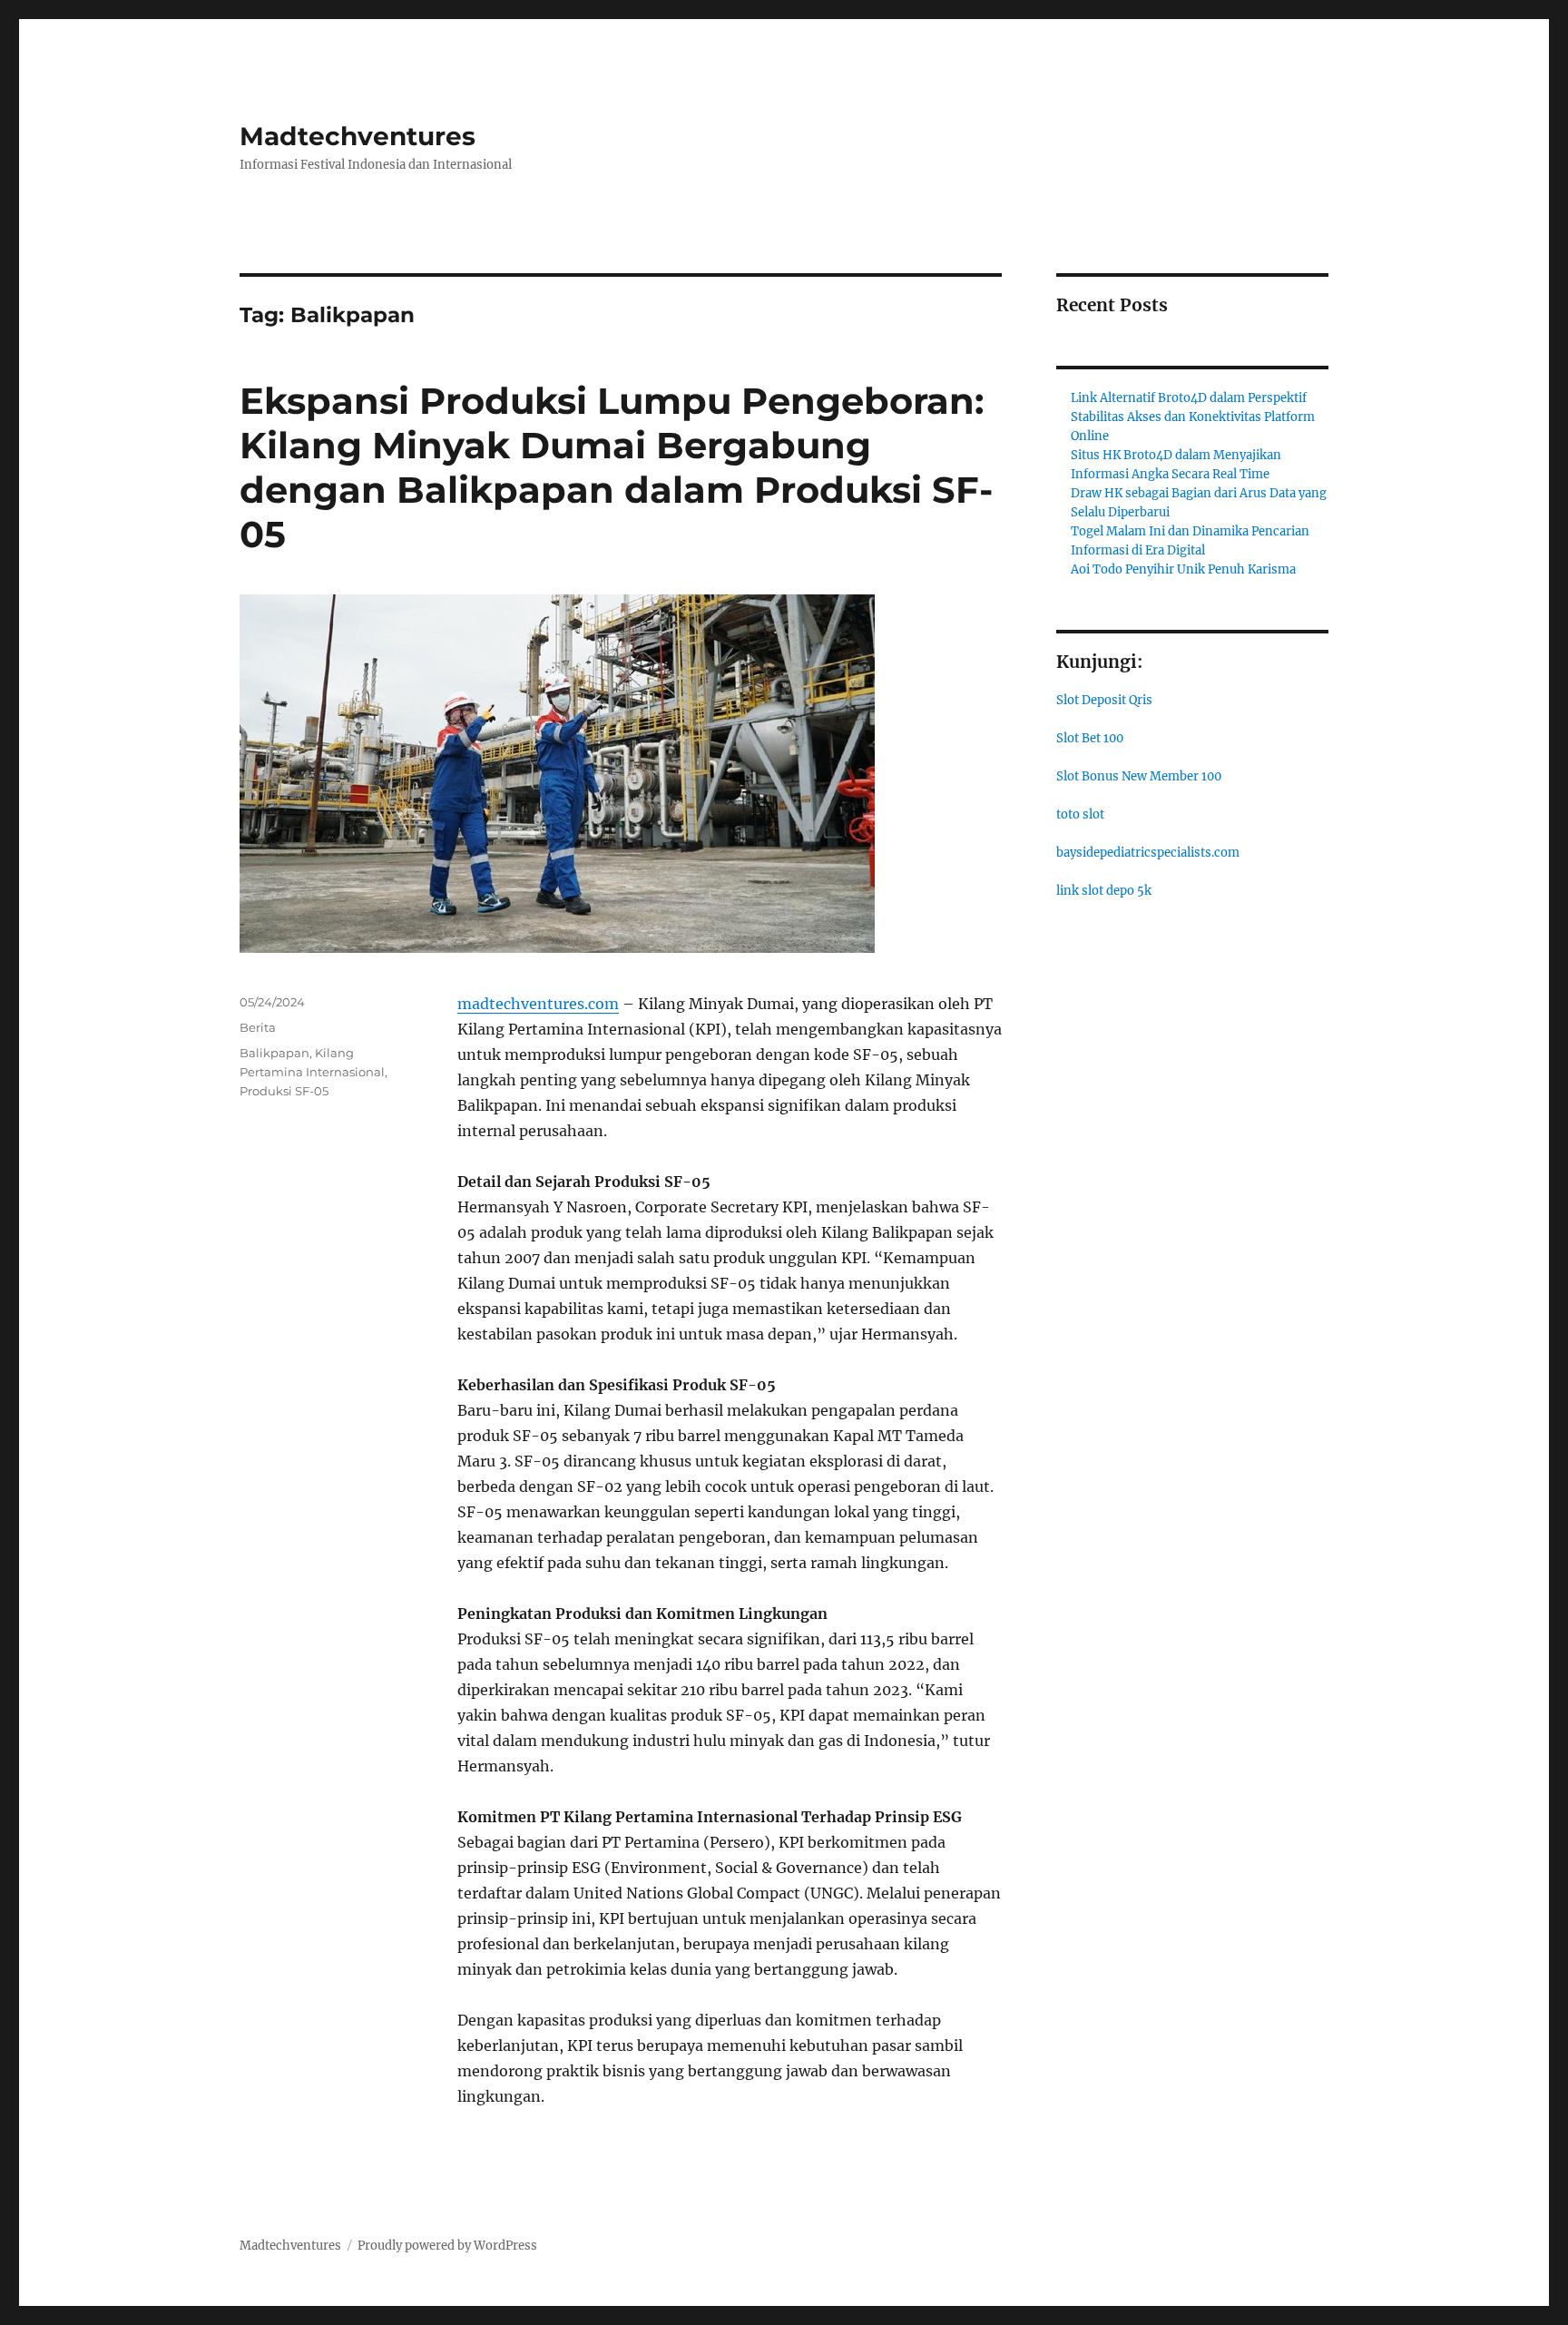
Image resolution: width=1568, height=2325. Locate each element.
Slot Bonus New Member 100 (1139, 776)
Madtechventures (358, 136)
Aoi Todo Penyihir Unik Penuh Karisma (1183, 569)
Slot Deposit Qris (1104, 700)
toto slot (1080, 814)
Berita (258, 1027)
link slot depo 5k (1104, 891)
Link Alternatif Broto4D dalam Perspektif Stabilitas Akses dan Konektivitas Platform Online (1193, 417)
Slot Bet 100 (1090, 738)
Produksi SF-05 (284, 1091)
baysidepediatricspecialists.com (1148, 853)
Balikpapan (274, 1053)
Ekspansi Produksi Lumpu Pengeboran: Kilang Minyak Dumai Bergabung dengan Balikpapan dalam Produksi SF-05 (616, 467)
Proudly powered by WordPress (447, 2246)
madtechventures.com (538, 1004)
